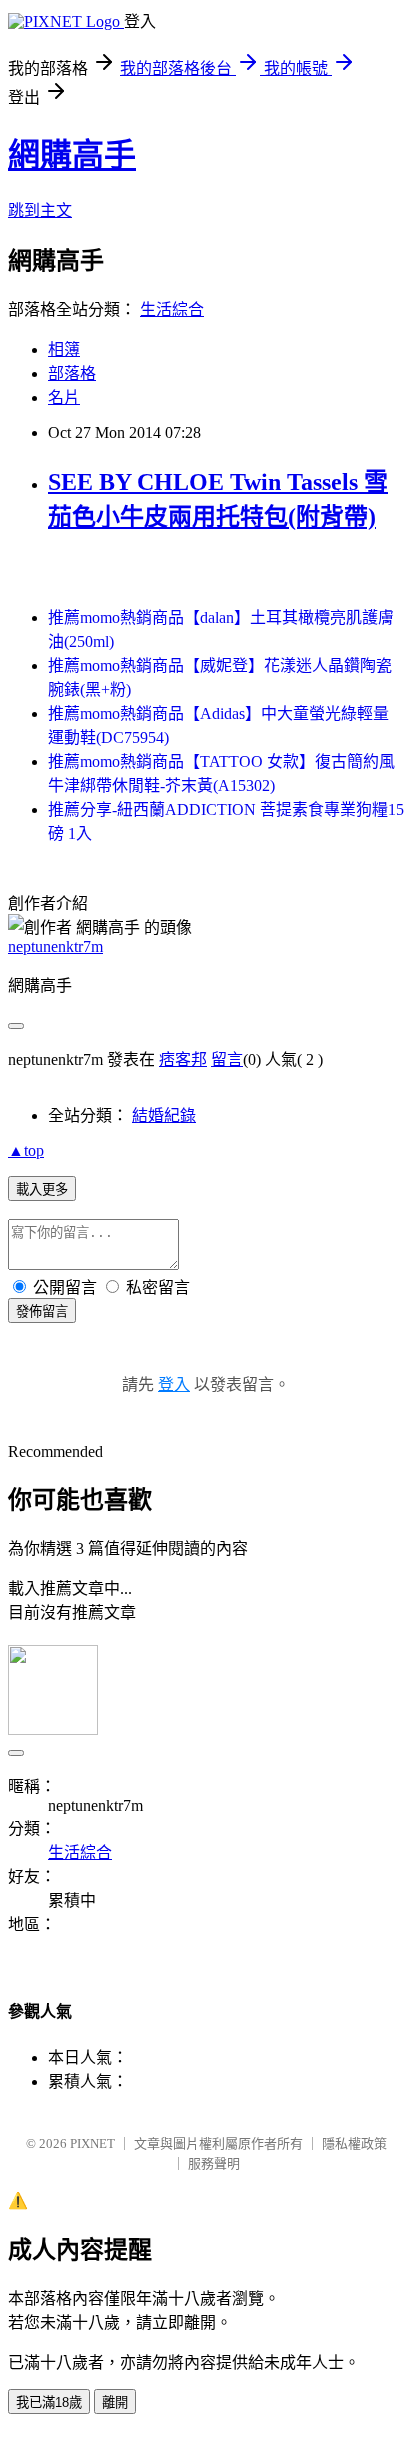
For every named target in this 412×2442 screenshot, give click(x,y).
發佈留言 (42, 1311)
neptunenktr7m (55, 946)
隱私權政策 (354, 2143)
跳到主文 (40, 210)
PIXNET (92, 2143)
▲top (26, 1150)
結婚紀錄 (164, 1115)
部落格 (72, 373)
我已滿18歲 (49, 2402)
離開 (115, 2402)
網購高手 (72, 155)
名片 (64, 397)
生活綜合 (172, 309)
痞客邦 (183, 1059)
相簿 (64, 349)
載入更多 (42, 1189)
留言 (227, 1059)
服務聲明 (214, 2163)
